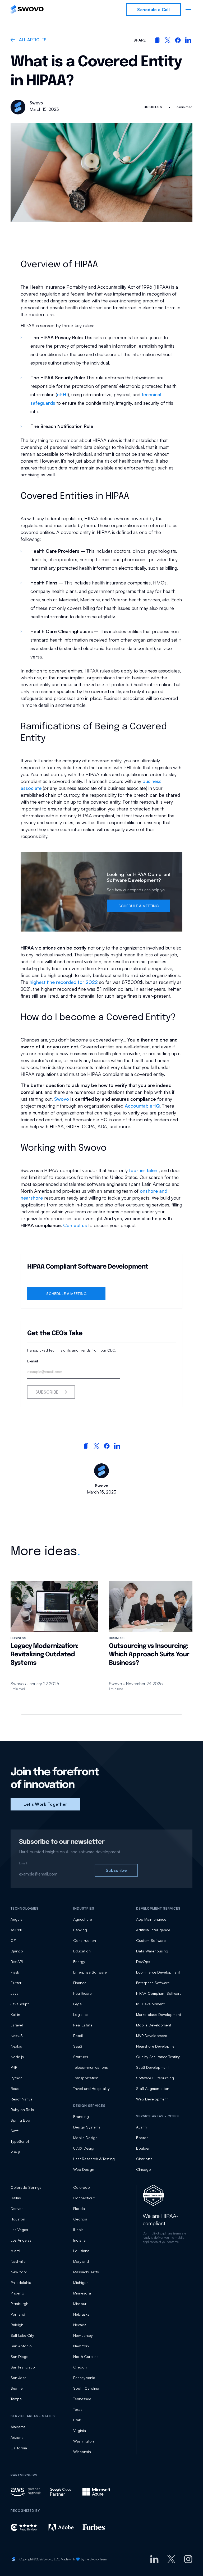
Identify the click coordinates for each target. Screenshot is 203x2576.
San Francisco (23, 2367)
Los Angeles (21, 2240)
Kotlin (15, 2014)
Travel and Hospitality (91, 2088)
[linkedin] (188, 40)
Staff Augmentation (153, 2088)
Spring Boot (21, 2120)
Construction (85, 1940)
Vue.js (16, 2152)
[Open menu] (188, 10)
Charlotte (144, 2159)
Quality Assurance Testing (158, 2057)
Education (82, 1951)
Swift (15, 2131)
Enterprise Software (90, 1972)
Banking (80, 1930)
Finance (80, 1983)
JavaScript (20, 2004)
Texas (78, 2409)
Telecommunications (91, 2067)
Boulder (143, 2148)
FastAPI (17, 1962)
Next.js (16, 2046)
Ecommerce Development (158, 1972)
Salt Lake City (22, 2335)
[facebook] (178, 40)
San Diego (20, 2356)
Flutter (16, 1983)
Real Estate (83, 2025)
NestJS (17, 2036)
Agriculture (83, 1919)
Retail (78, 2036)
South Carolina (86, 2388)
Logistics (81, 2014)
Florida (79, 2208)
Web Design (84, 2169)
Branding (81, 2116)
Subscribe (47, 1392)
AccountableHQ (142, 1106)
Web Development (152, 2099)
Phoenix (17, 2293)
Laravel (17, 2025)
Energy (79, 1962)
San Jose (19, 2378)
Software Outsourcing (155, 2078)
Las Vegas (19, 2230)
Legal (78, 2004)
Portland (18, 2314)
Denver (17, 2208)
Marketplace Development (159, 2014)
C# (13, 1940)
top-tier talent (144, 1170)
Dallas (16, 2198)
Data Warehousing (152, 1951)
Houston (18, 2219)
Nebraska (81, 2314)
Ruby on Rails (22, 2110)
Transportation (86, 2078)
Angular (17, 1919)
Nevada (80, 2325)
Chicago (144, 2169)
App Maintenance (151, 1919)
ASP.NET (18, 1930)
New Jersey (83, 2335)
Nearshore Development (157, 2046)
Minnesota (82, 2293)
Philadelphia (21, 2282)
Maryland (81, 2261)
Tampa (16, 2399)
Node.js (17, 2057)
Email (23, 1863)
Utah (77, 2420)
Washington (84, 2441)
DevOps (143, 1962)
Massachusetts (86, 2272)
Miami (15, 2251)
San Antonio (21, 2346)
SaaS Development (153, 2067)
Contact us (75, 1225)
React (16, 2088)
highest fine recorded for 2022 (64, 982)
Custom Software (151, 1940)
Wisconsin (82, 2452)
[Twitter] (171, 2559)
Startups (81, 2057)
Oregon (80, 2367)
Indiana (79, 2240)
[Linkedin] (154, 2559)
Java (15, 1993)
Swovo (62, 1099)
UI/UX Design (84, 2148)
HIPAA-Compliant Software (159, 1993)
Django (17, 1951)
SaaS (78, 2046)
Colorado (82, 2187)
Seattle (17, 2388)
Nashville (18, 2261)
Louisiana (81, 2251)
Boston (142, 2138)
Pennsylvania (84, 2378)
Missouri (80, 2304)
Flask (15, 1972)
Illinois (78, 2230)
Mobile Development (154, 2025)
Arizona (17, 2437)
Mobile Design (85, 2138)
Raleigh (17, 2325)
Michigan (81, 2282)
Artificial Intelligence (153, 1930)
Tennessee (82, 2399)
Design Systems (87, 2127)
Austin (141, 2127)
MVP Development (152, 2036)
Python (17, 2078)
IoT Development (150, 2004)
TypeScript (20, 2141)
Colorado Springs (26, 2187)
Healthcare (82, 1993)
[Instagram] (188, 2559)
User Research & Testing (94, 2159)
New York (19, 2272)
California (19, 2448)
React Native (22, 2099)
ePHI (62, 394)
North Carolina (86, 2356)
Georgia (80, 2219)
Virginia (80, 2430)
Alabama (18, 2427)
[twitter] (168, 40)
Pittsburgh (19, 2304)
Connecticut (84, 2198)
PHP (14, 2067)
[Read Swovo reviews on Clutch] (25, 2527)
